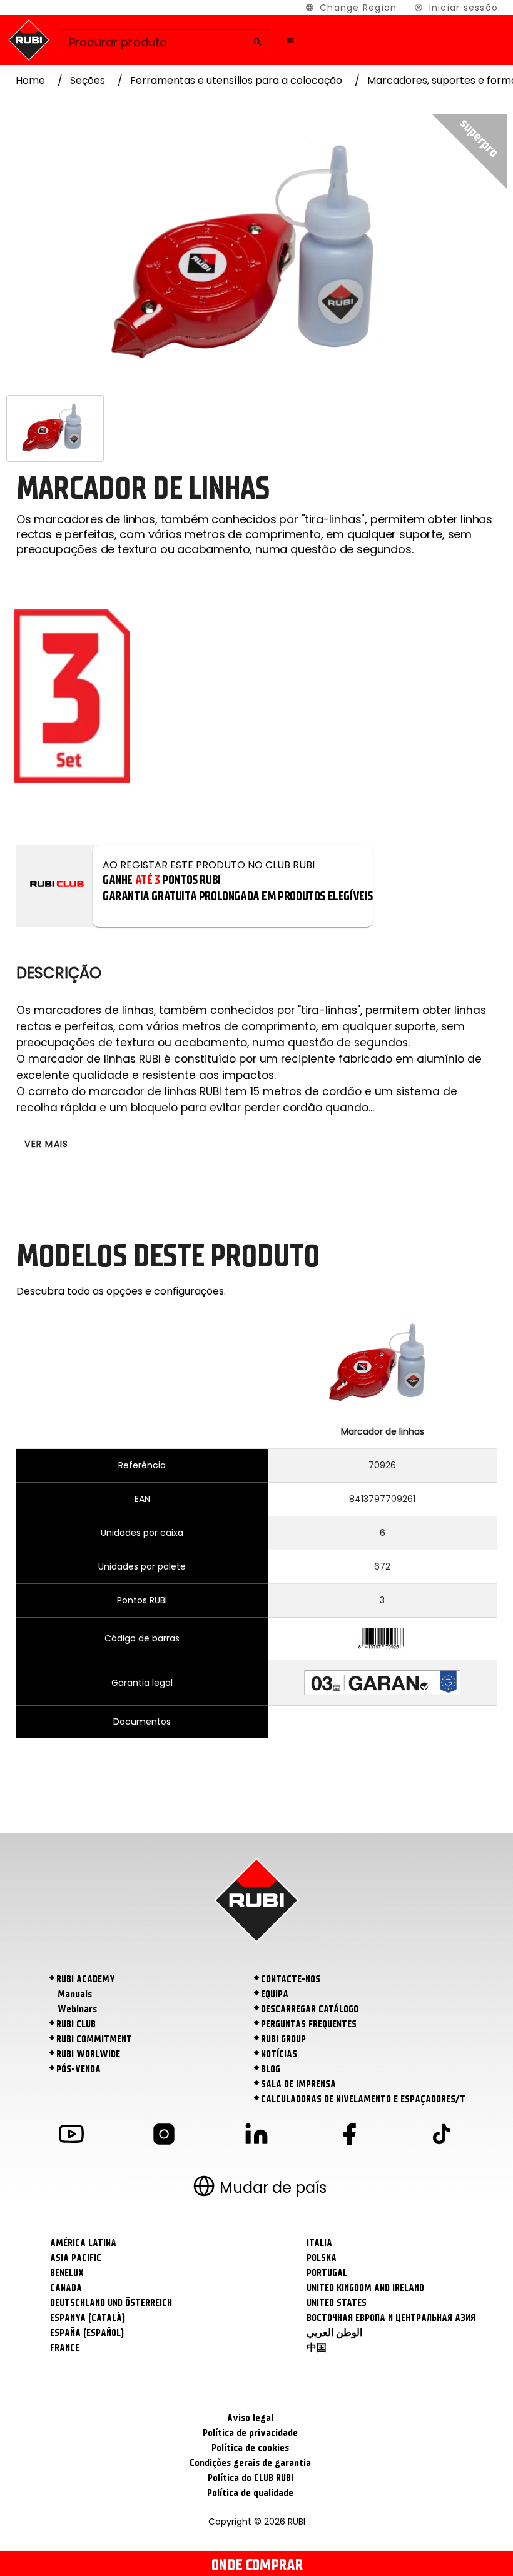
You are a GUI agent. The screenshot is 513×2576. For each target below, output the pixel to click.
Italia (319, 2243)
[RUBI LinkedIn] (256, 2136)
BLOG (271, 2069)
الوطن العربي (334, 2333)
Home (30, 80)
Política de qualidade (250, 2493)
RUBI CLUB (76, 2024)
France (65, 2348)
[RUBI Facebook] (349, 2136)
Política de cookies (250, 2448)
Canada (66, 2288)
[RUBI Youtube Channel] (71, 2136)
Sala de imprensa (298, 2084)
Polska (322, 2258)
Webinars (77, 2009)
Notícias (279, 2054)
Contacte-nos (291, 1979)
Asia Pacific (76, 2258)
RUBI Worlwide (88, 2054)
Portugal (327, 2273)
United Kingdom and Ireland (365, 2288)
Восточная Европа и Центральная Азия (391, 2318)
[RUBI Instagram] (164, 2136)
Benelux (67, 2273)
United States (337, 2303)
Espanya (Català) (88, 2318)
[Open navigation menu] (290, 40)
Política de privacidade (250, 2433)
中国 (317, 2348)
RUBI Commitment (94, 2039)
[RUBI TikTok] (442, 2136)
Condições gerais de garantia (250, 2463)
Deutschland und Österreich (111, 2303)
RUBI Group (283, 2039)
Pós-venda (79, 2069)
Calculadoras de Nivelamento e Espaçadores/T (363, 2099)
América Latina (83, 2243)
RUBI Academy (86, 1979)
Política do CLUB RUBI (251, 2478)
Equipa (275, 1994)
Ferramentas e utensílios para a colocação (236, 80)
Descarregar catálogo (310, 2009)
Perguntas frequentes (309, 2024)
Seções (88, 80)
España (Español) (87, 2333)
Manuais (75, 1994)
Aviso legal (250, 2418)
